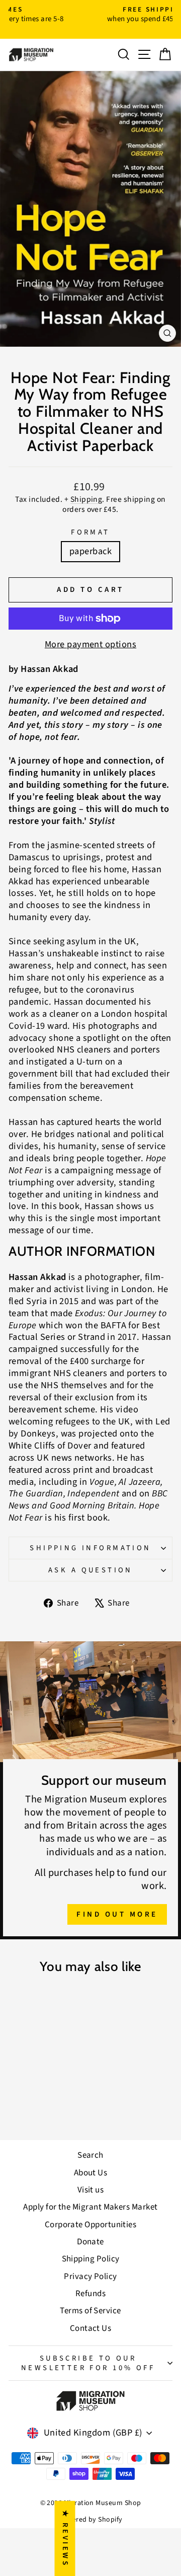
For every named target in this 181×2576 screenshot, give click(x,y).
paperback (90, 551)
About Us (91, 2173)
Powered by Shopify (90, 2520)
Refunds (90, 2294)
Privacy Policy (90, 2277)
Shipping (86, 499)
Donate (90, 2242)
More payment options (90, 645)
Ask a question (90, 1570)
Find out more (117, 1914)
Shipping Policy (91, 2259)
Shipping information (90, 1548)
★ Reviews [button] (65, 2538)
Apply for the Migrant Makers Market (90, 2207)
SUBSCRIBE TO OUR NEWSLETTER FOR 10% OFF (88, 2363)
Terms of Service (90, 2311)
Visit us (91, 2190)
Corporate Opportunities (91, 2225)
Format (90, 532)
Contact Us (91, 2328)
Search (90, 2155)
